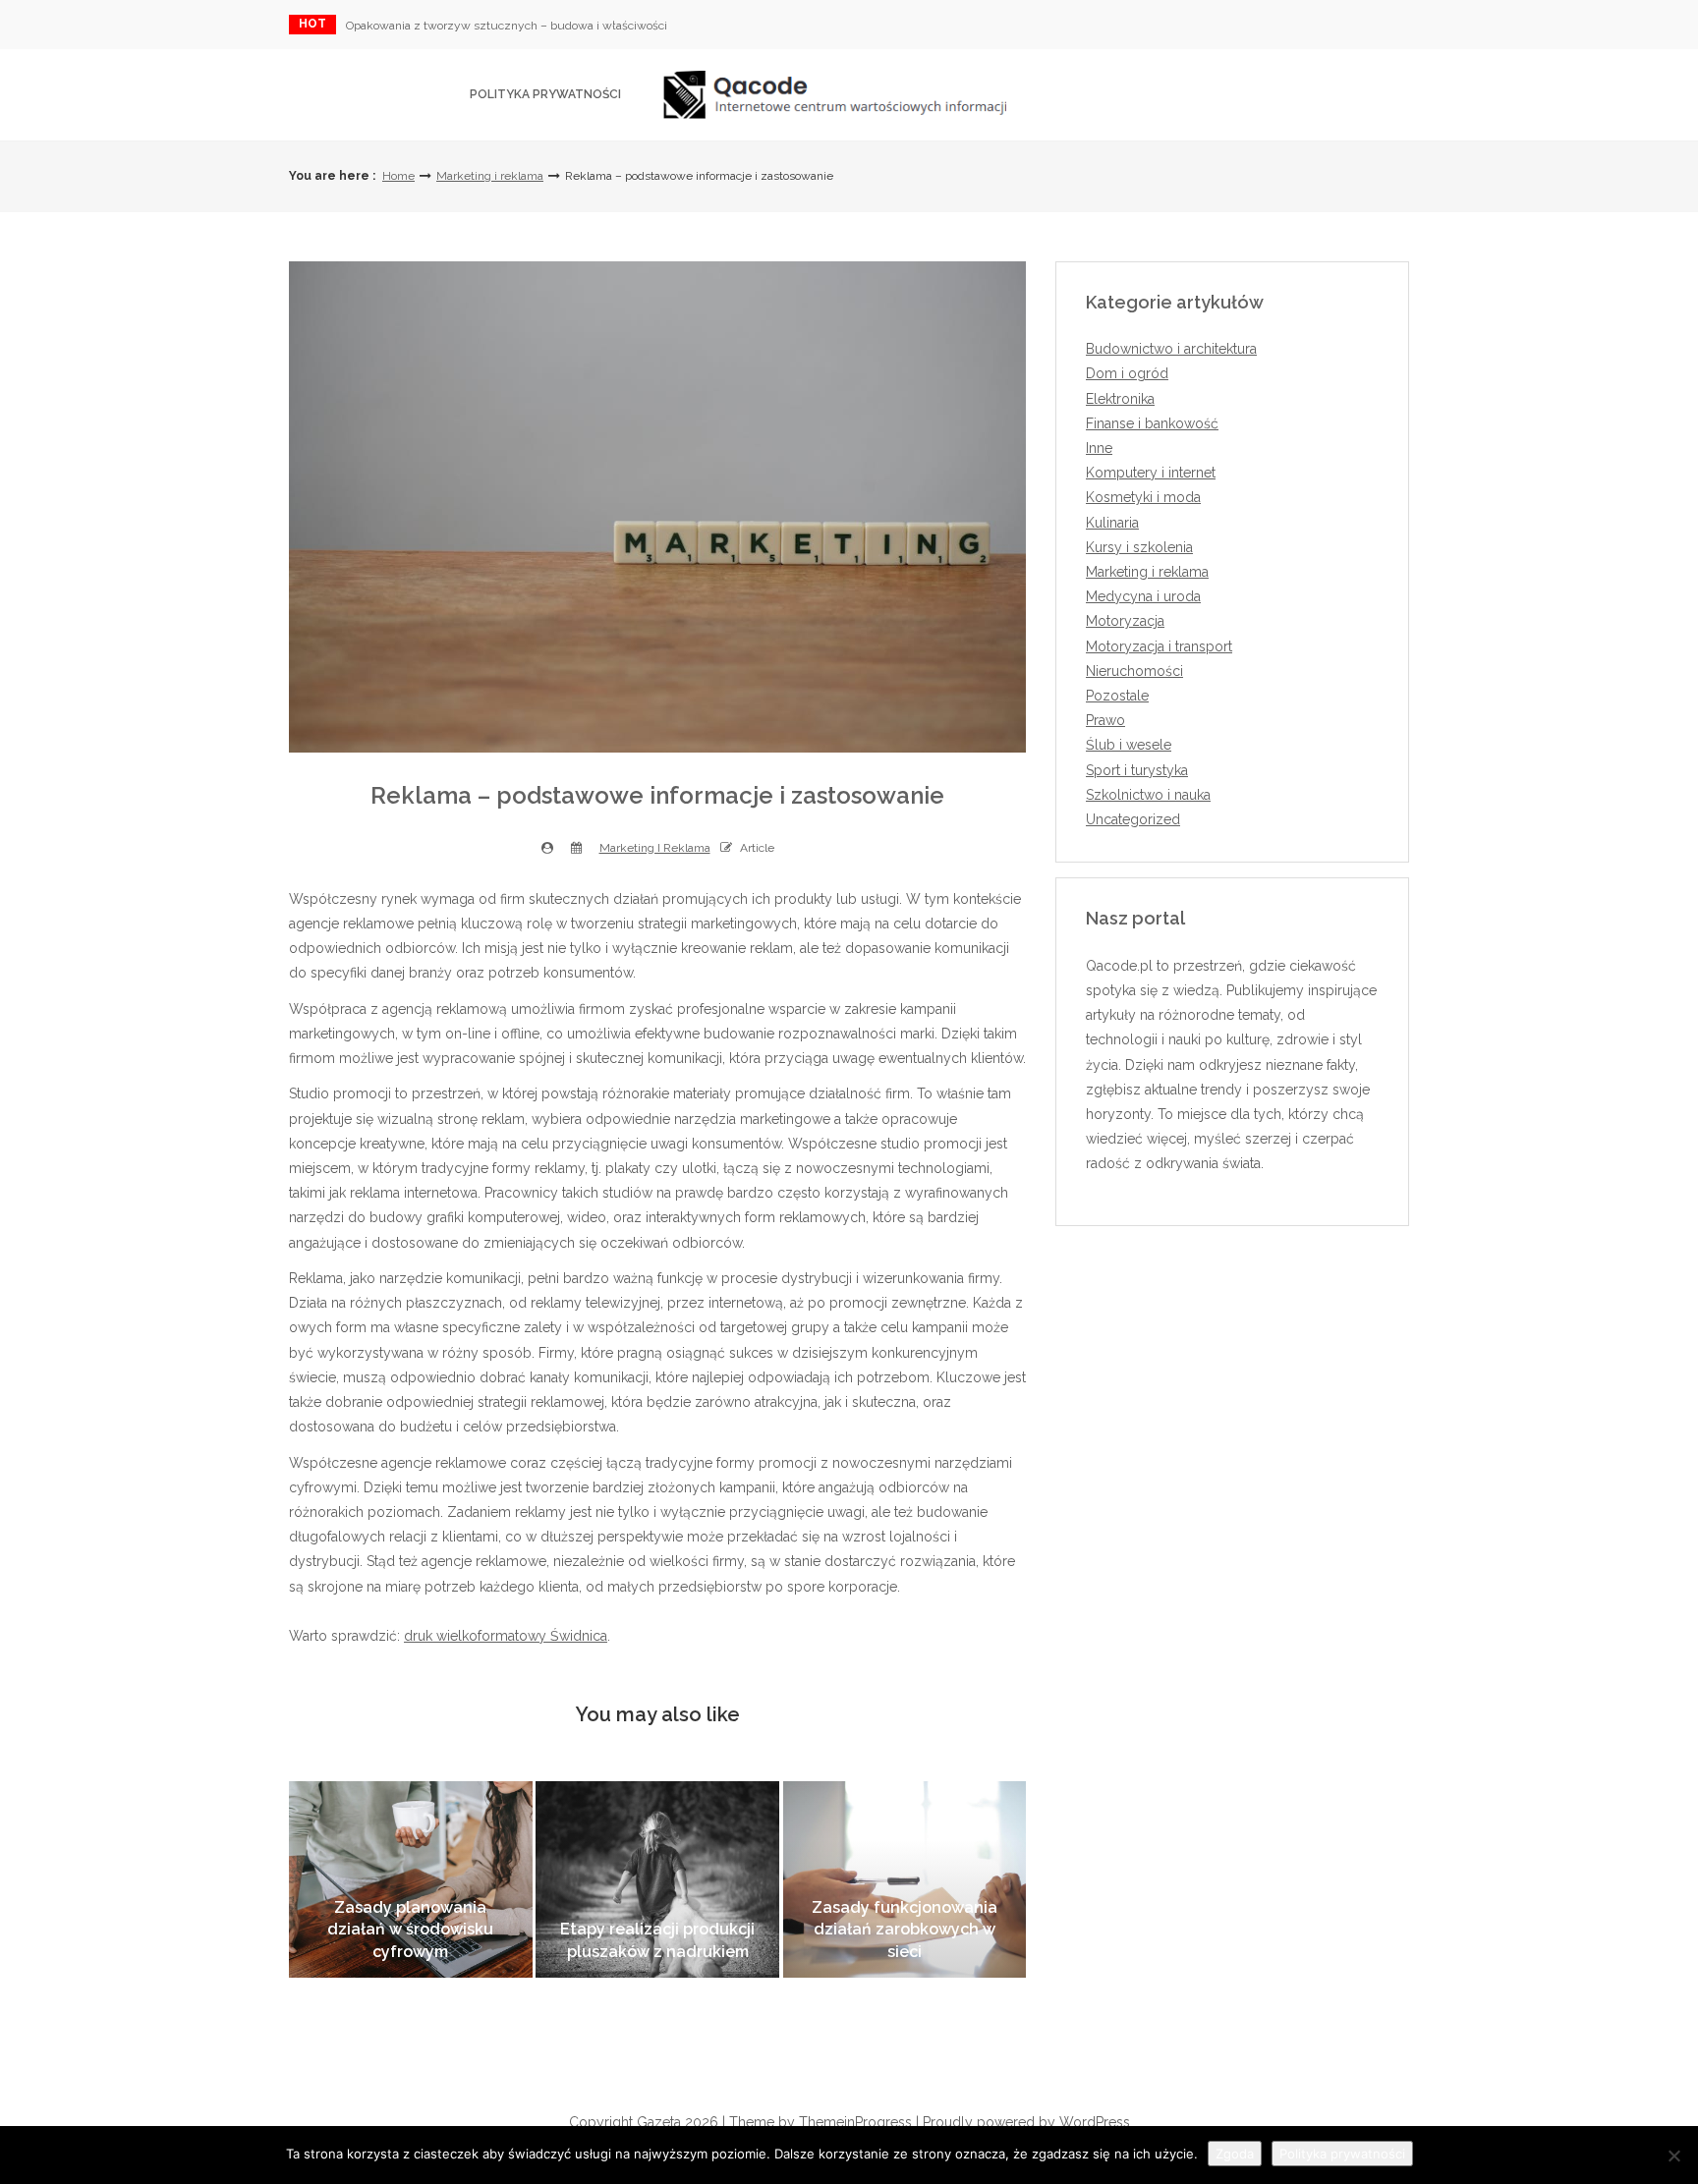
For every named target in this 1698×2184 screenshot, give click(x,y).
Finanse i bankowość (1152, 423)
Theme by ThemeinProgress (821, 2122)
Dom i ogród (1127, 373)
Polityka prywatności (545, 94)
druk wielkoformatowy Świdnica (506, 1636)
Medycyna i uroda (1143, 596)
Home (398, 176)
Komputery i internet (1151, 473)
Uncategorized (1133, 819)
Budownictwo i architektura (1171, 349)
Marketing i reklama (490, 176)
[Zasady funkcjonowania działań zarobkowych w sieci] (905, 1879)
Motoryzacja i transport (1159, 646)
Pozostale (1117, 696)
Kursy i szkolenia (1139, 547)
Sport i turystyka (1137, 770)
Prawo (1105, 720)
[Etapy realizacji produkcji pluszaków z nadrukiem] (657, 1879)
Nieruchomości (1134, 671)
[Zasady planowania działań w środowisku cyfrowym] (411, 1879)
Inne (1099, 448)
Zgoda (1235, 2154)
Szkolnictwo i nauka (1148, 795)
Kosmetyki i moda (1143, 497)
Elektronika (1120, 399)
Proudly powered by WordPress (1026, 2122)
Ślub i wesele (1129, 745)
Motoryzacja (1125, 621)
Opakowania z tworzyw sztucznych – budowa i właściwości (507, 26)
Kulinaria (1112, 523)
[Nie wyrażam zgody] (1673, 2156)
